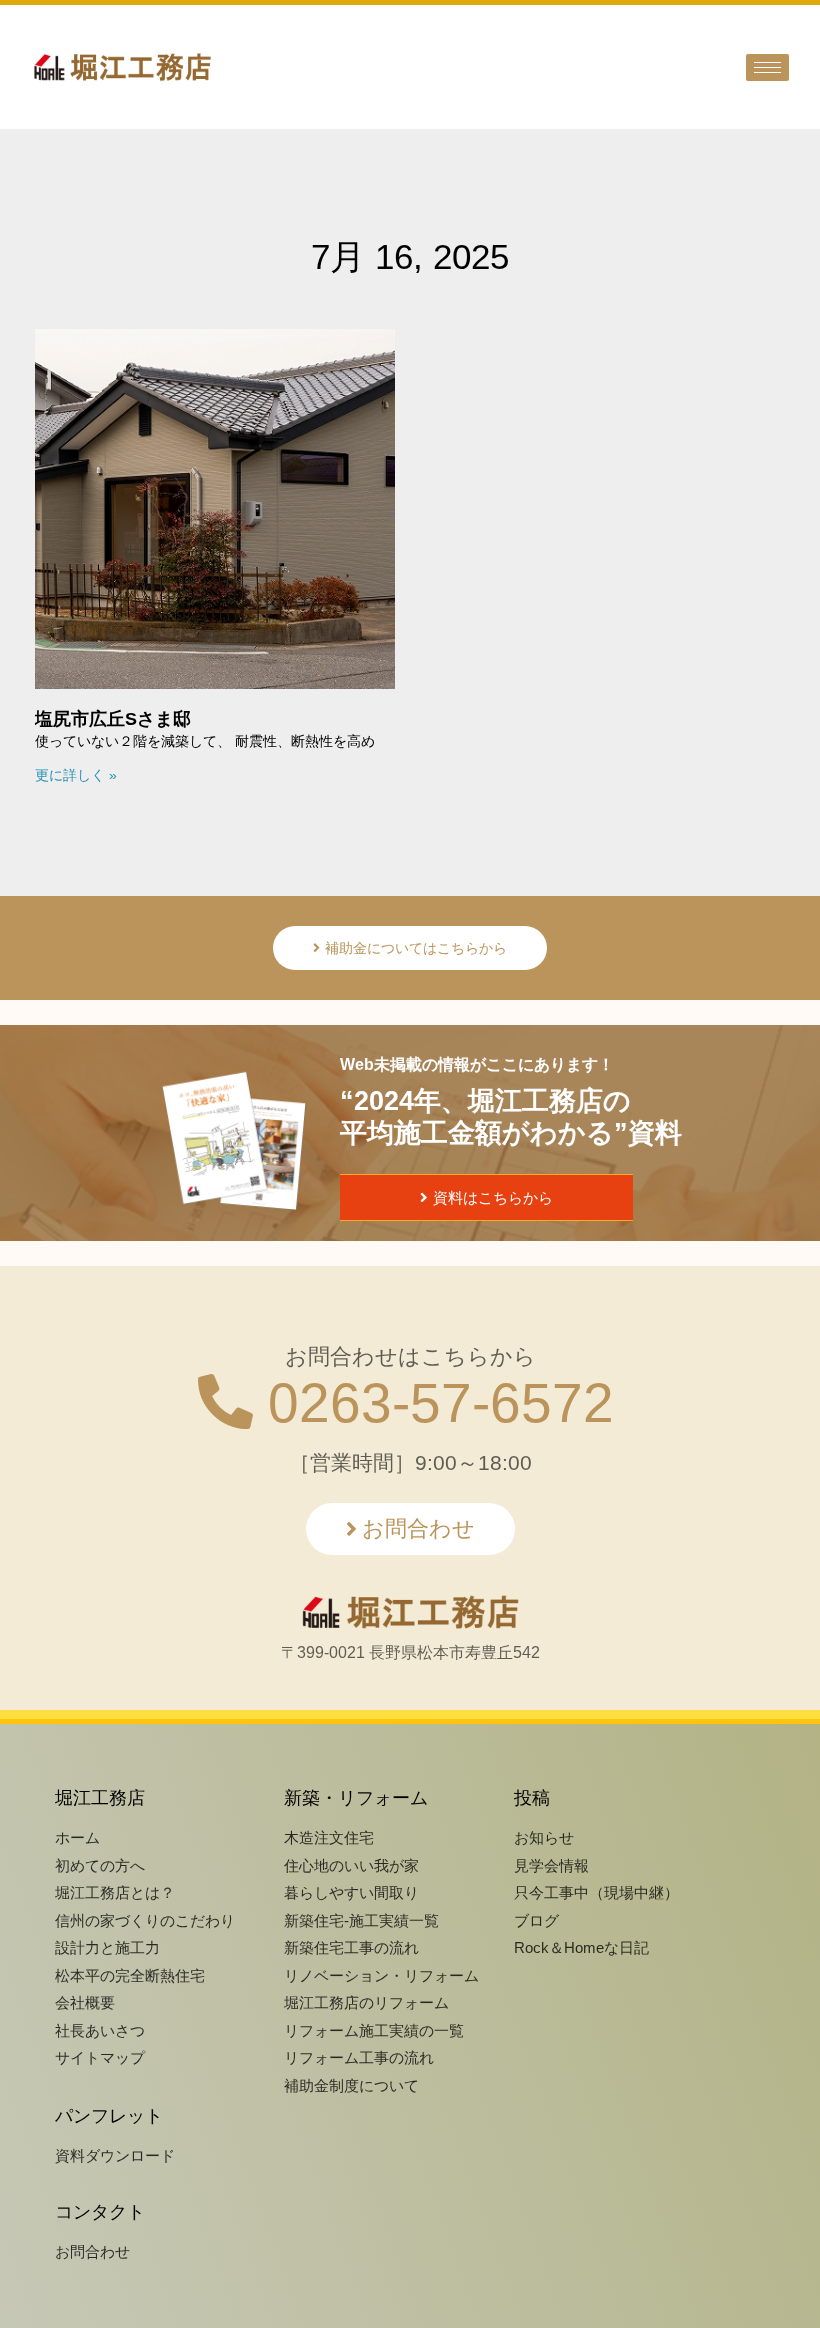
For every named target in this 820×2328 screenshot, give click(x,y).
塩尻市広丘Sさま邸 (113, 719)
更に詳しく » (76, 775)
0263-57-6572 (433, 1403)
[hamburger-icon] (767, 67)
